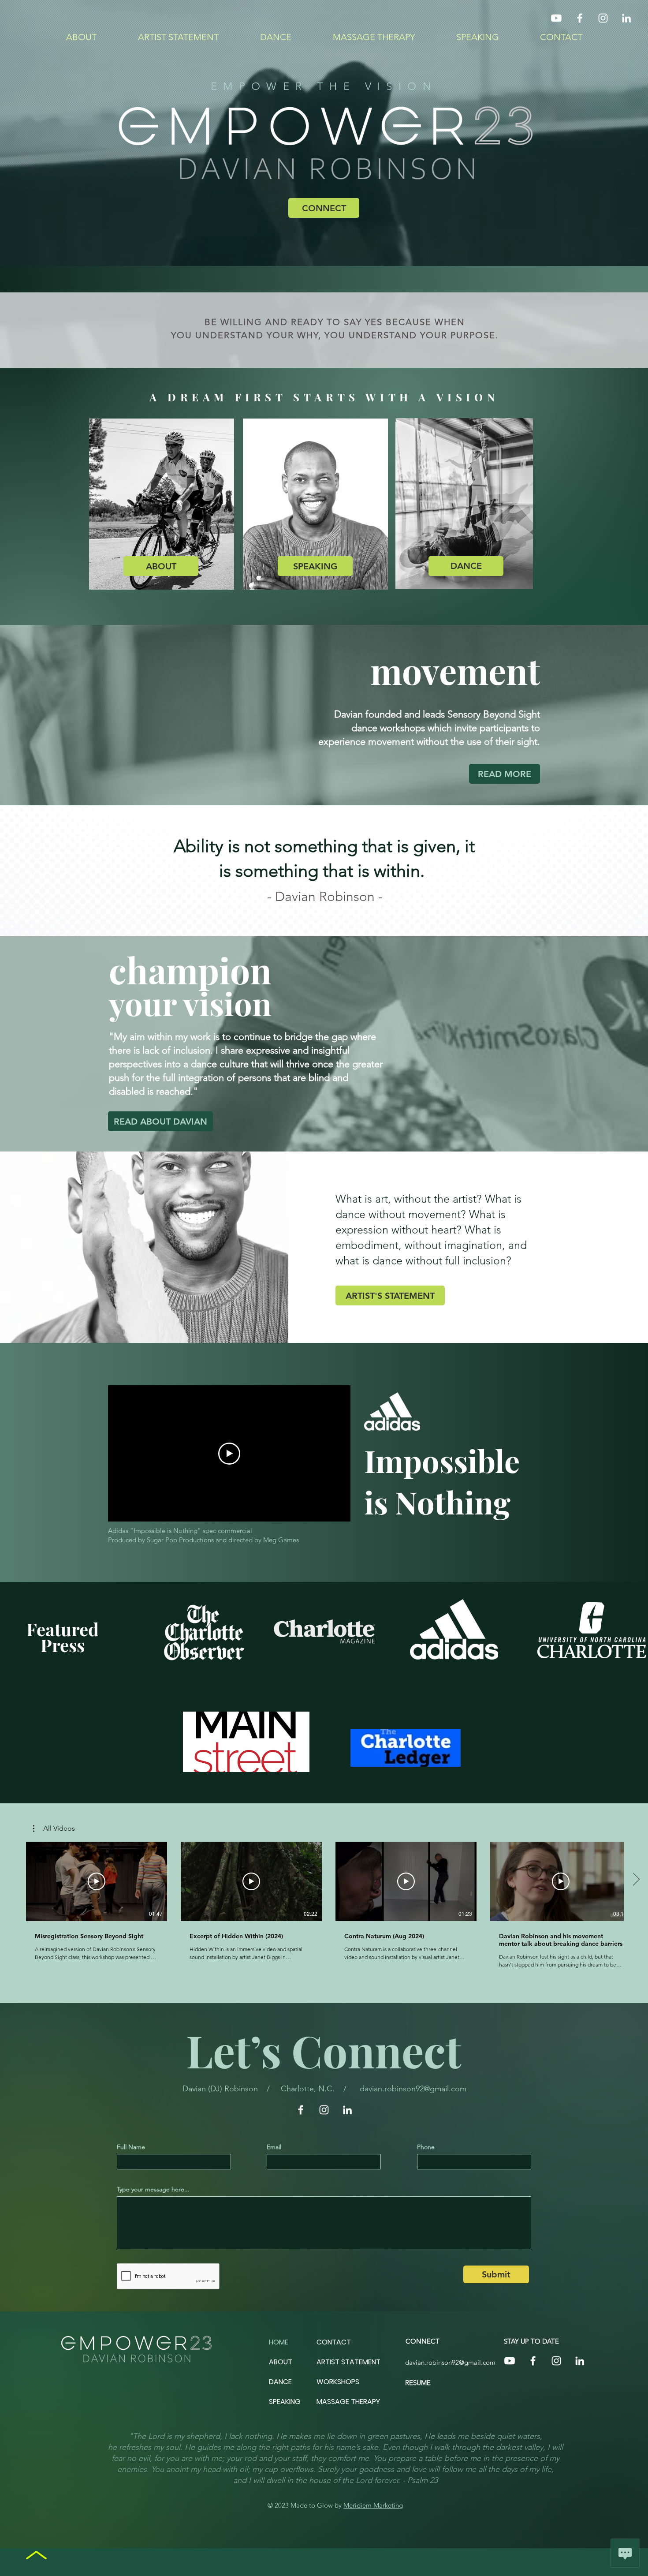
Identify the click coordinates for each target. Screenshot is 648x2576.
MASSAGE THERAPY (348, 2402)
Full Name (131, 2147)
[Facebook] (580, 18)
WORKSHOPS (338, 2382)
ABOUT (281, 2362)
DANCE (280, 2382)
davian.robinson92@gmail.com (413, 2089)
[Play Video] (97, 1881)
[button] (54, 1828)
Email (274, 2147)
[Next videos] (636, 1880)
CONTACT (334, 2342)
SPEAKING (285, 2402)
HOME (279, 2342)
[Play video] (229, 1454)
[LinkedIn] (626, 18)
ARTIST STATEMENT (348, 2362)
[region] (161, 504)
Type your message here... (153, 2189)
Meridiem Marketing (373, 2505)
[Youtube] (556, 18)
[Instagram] (603, 18)
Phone (426, 2147)
